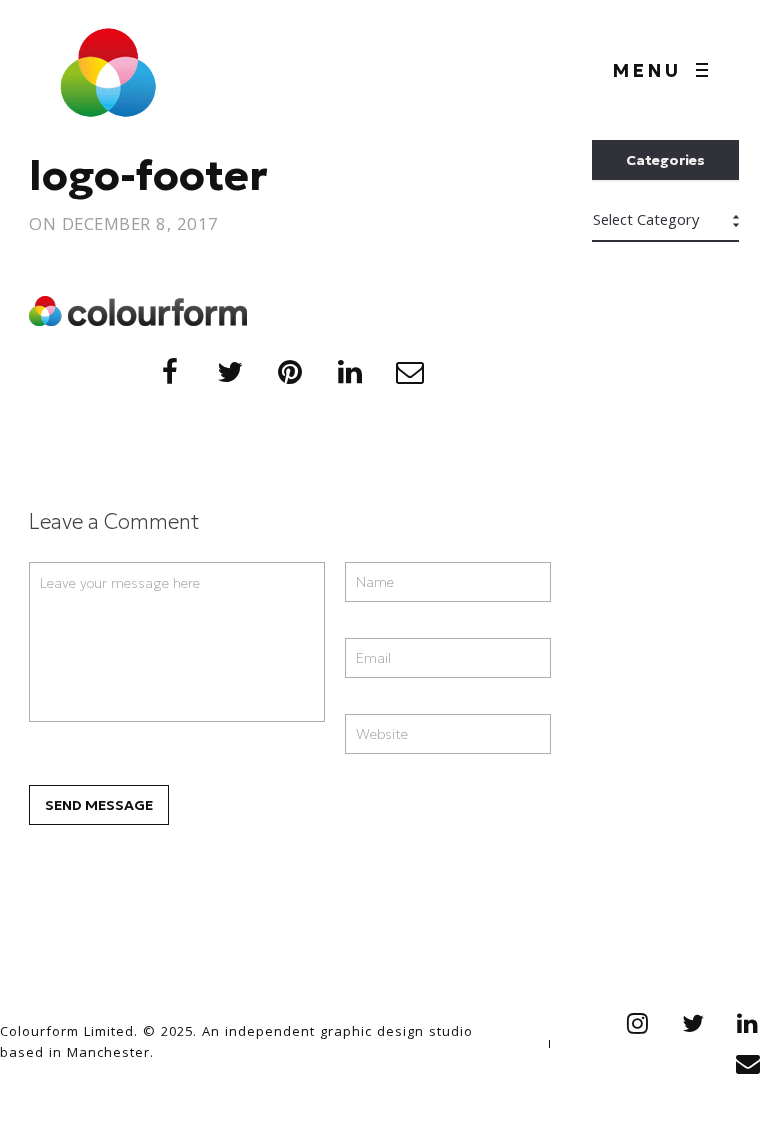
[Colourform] (108, 70)
